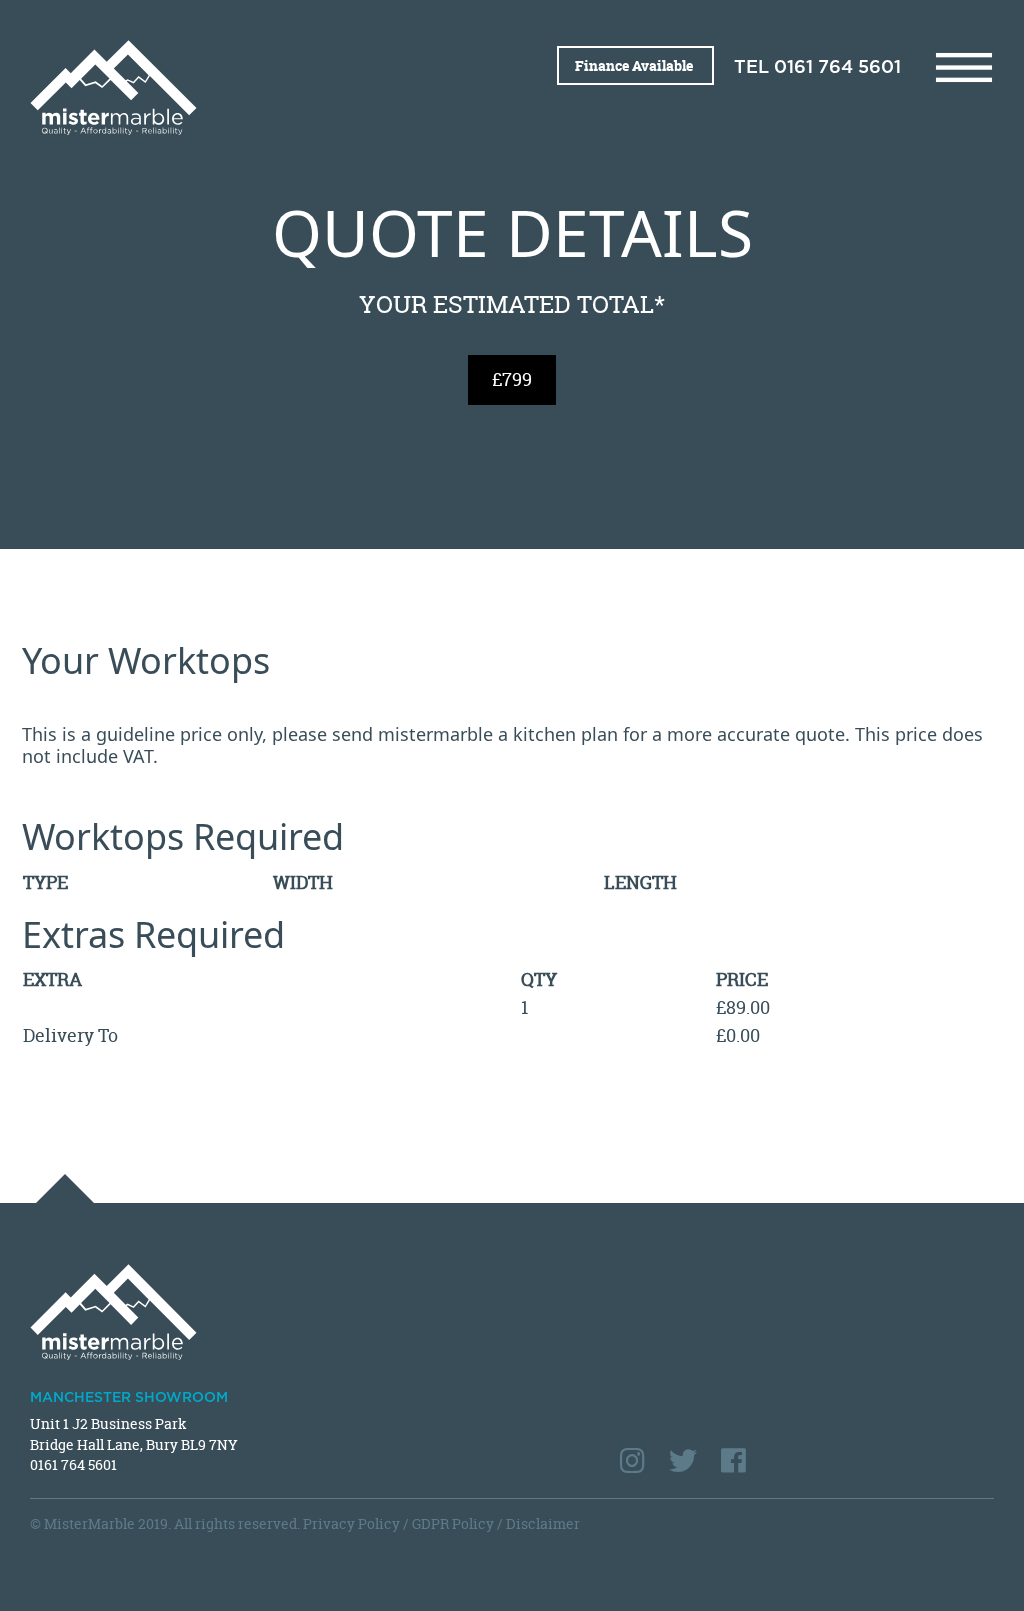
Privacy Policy (351, 1523)
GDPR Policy (453, 1523)
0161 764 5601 (837, 68)
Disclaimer (543, 1523)
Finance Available (635, 65)
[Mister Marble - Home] (263, 87)
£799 (512, 379)
